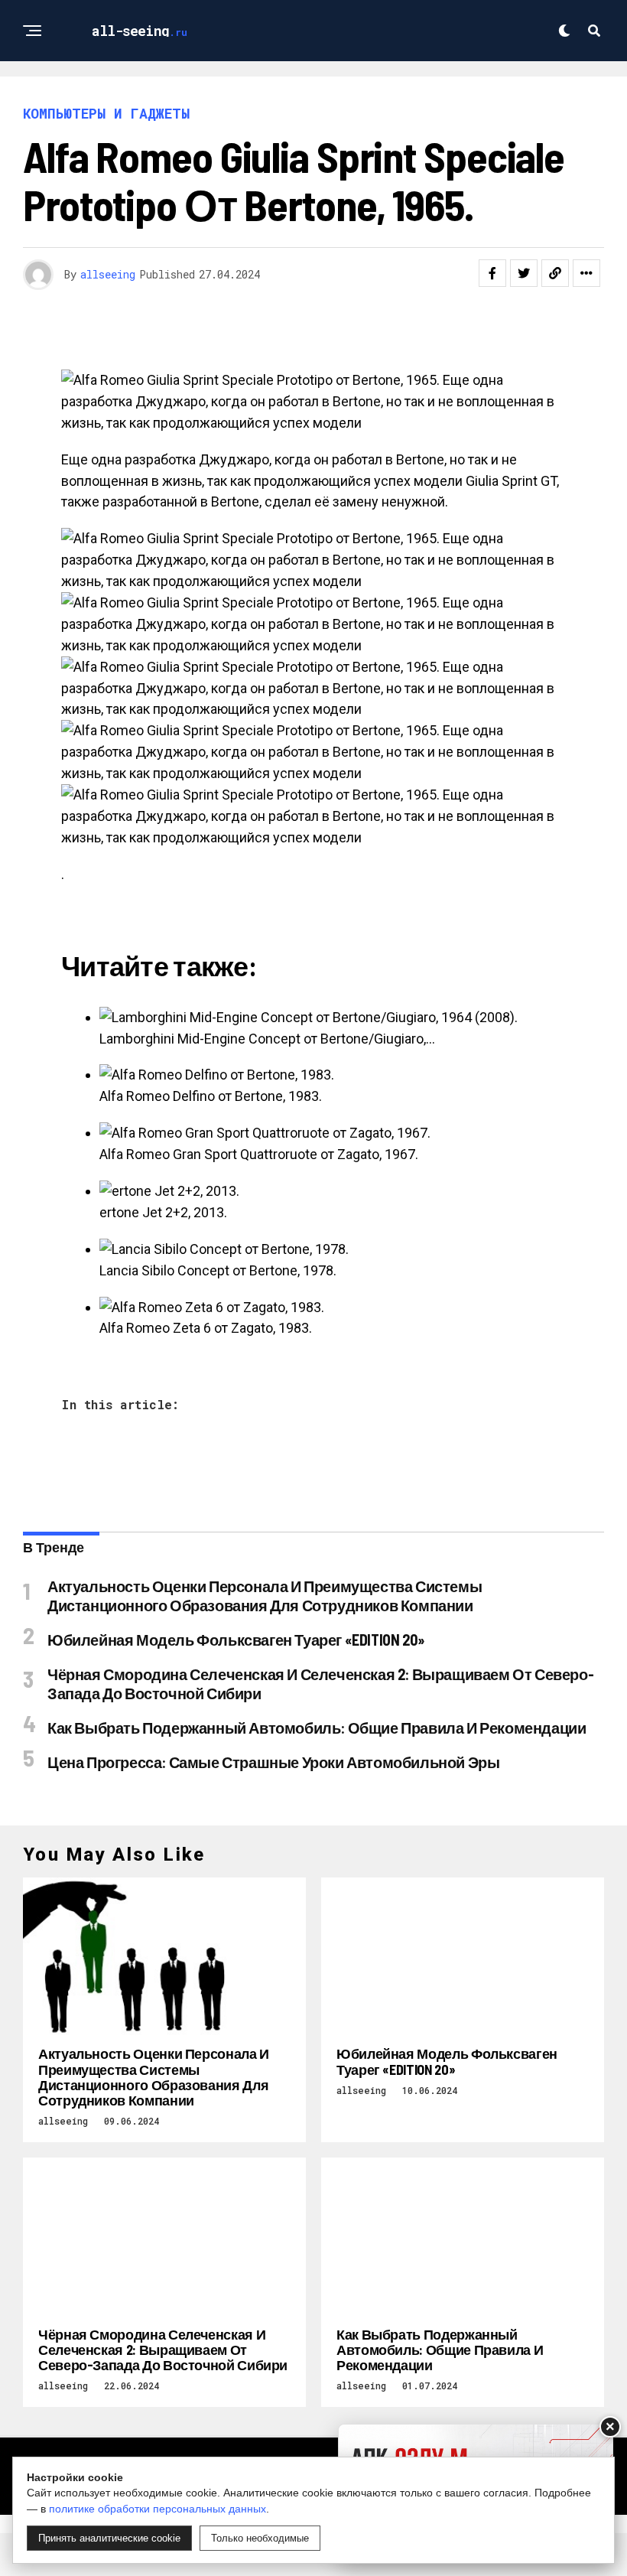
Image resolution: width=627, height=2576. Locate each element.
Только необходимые (260, 2538)
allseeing (108, 274)
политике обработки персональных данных (158, 2509)
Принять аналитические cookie (109, 2538)
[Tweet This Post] (524, 273)
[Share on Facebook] (492, 273)
